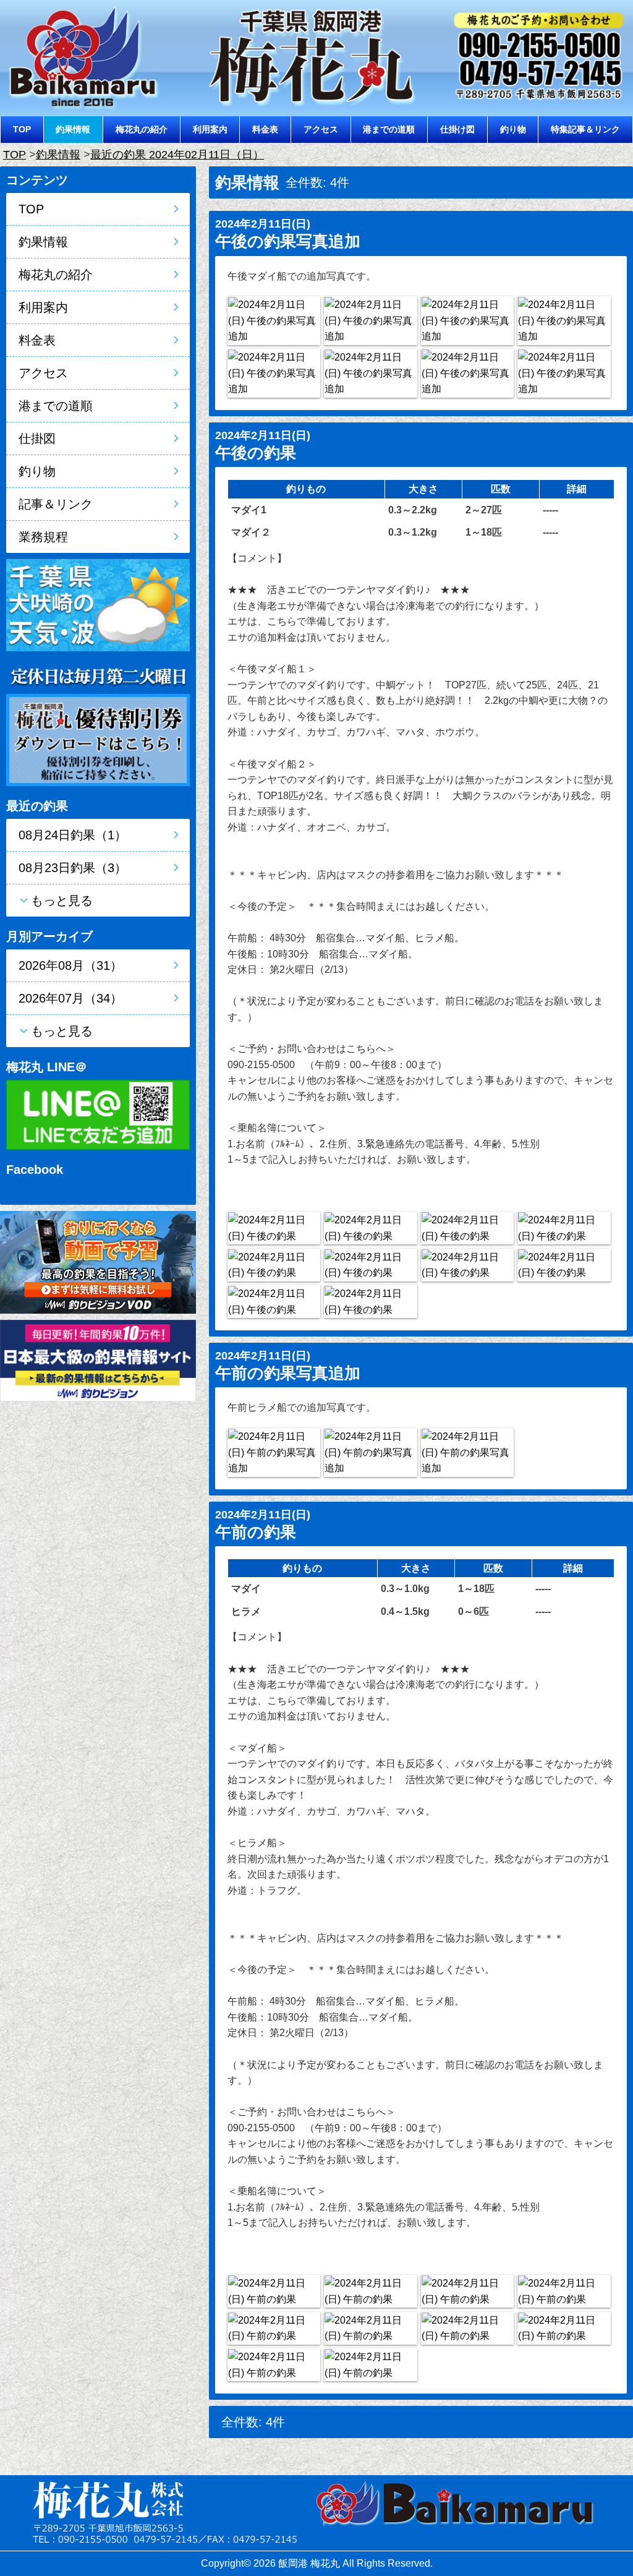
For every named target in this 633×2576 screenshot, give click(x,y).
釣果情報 (73, 129)
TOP (22, 129)
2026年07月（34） (70, 998)
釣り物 (513, 129)
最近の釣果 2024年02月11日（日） (177, 155)
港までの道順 (389, 129)
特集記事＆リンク (585, 129)
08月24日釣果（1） (73, 835)
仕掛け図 (457, 129)
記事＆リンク (56, 504)
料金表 (265, 129)
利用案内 (210, 129)
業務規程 (43, 537)
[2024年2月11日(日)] (274, 321)
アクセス (321, 129)
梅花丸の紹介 (142, 129)
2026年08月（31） (70, 965)
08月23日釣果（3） (73, 868)
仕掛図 (37, 439)
